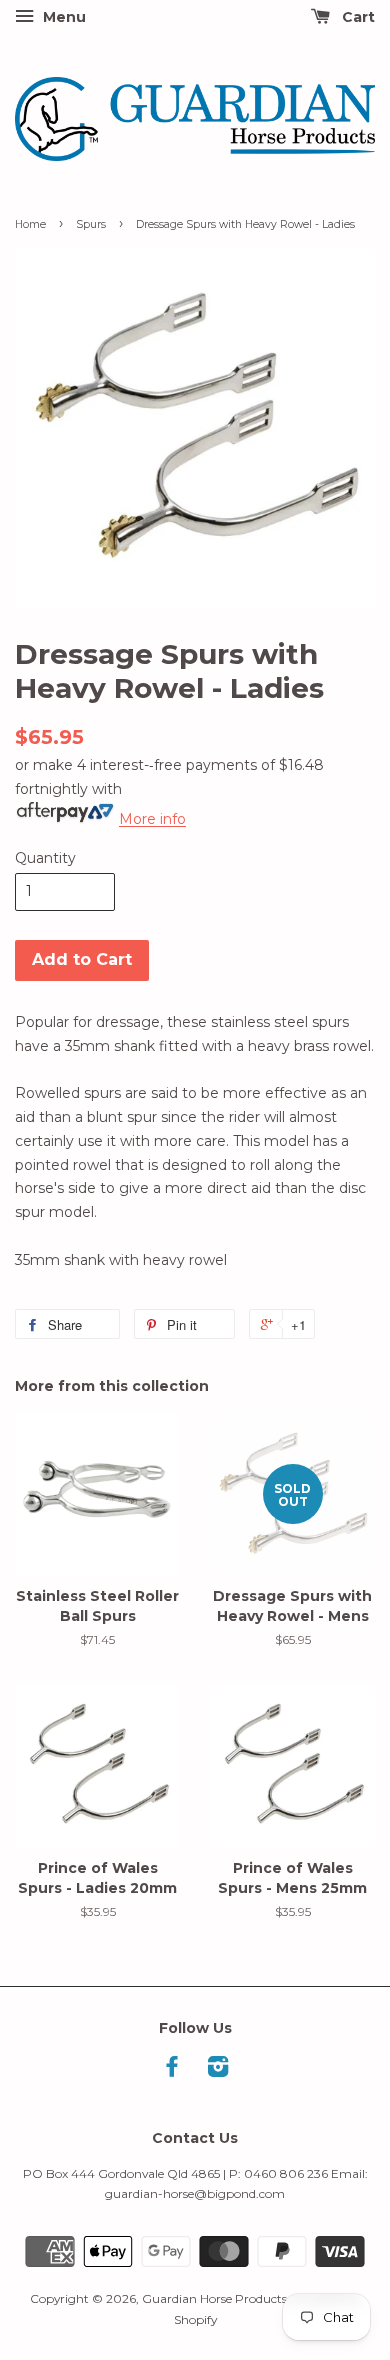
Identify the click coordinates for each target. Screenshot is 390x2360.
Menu (62, 17)
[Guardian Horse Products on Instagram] (218, 2070)
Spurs (91, 224)
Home (30, 224)
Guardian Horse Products (214, 2298)
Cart (356, 17)
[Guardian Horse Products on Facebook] (172, 2070)
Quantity (45, 858)
